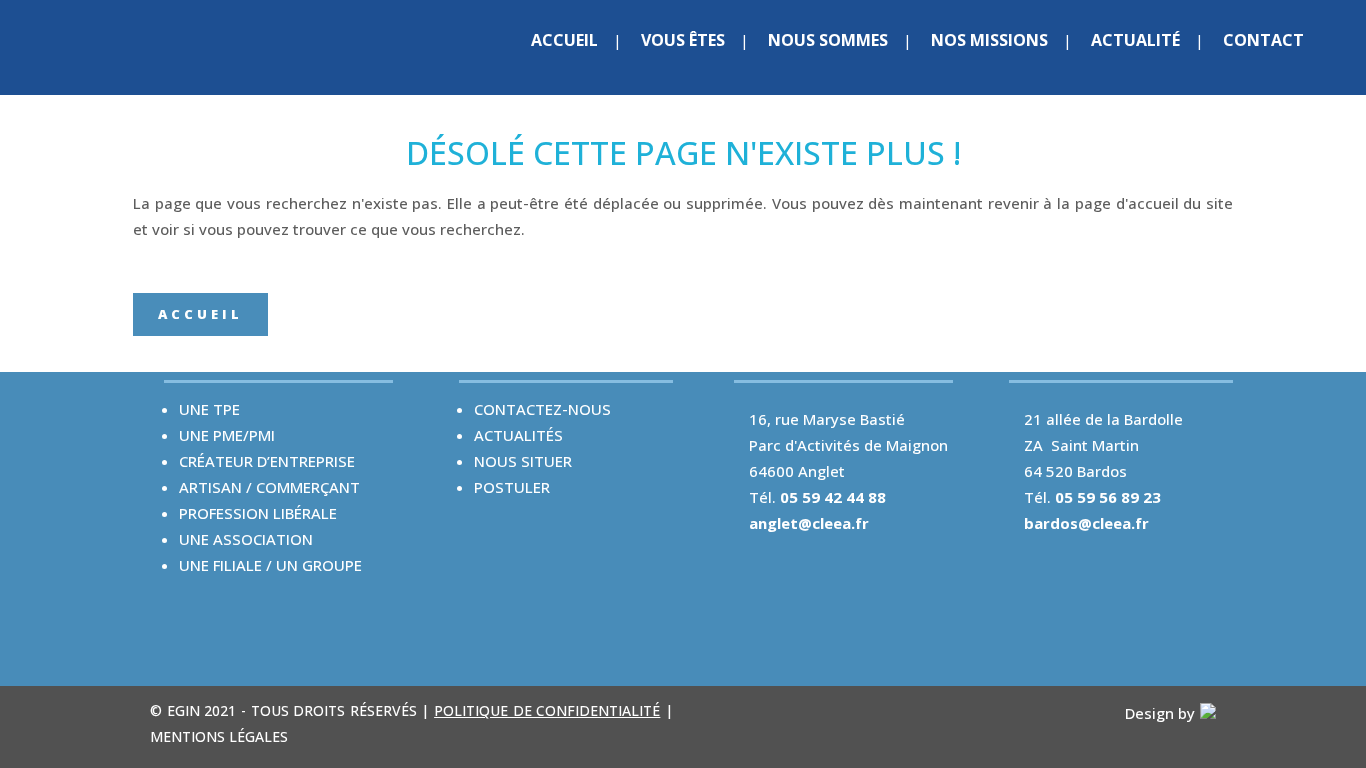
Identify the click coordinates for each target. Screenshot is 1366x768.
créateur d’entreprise (267, 461)
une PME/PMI (227, 435)
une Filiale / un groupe (270, 565)
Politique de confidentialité (547, 710)
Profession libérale (258, 513)
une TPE (209, 409)
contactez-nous (542, 409)
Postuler (512, 487)
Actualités (518, 435)
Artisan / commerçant (269, 487)
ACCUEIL (200, 314)
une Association (246, 539)
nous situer (523, 461)
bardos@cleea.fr (1086, 523)
